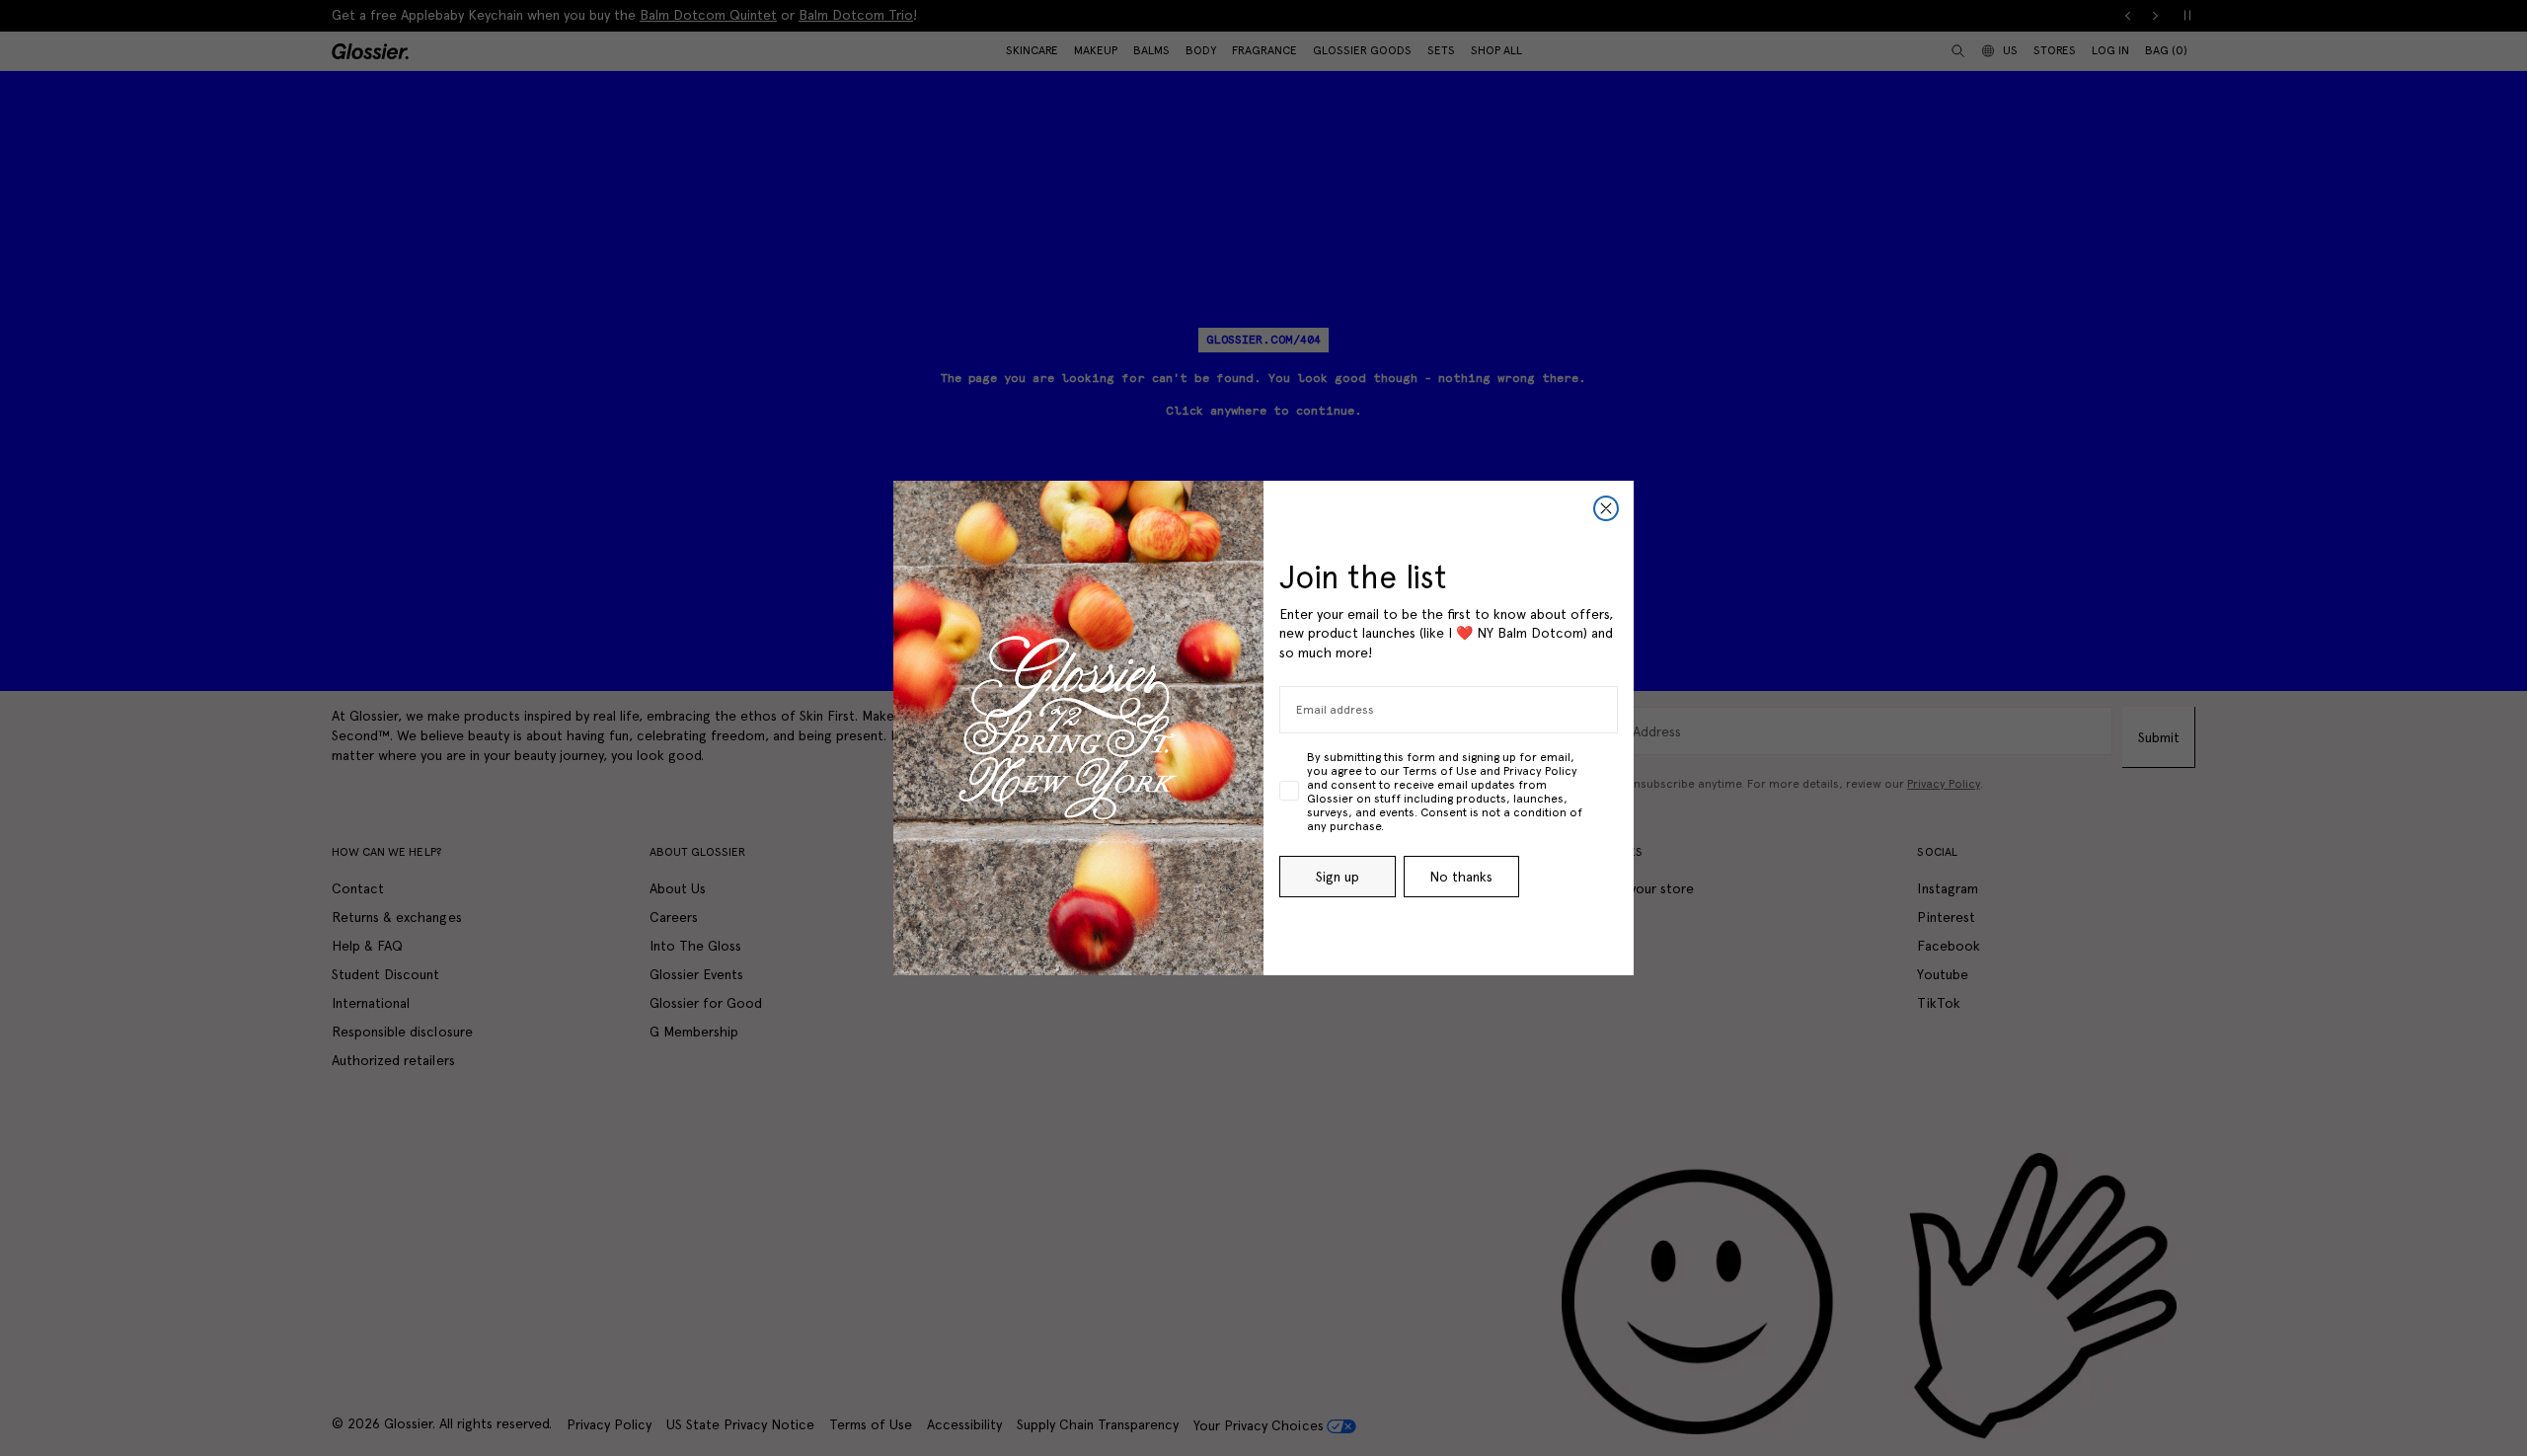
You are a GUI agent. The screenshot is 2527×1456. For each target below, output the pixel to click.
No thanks (1461, 877)
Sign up (1338, 877)
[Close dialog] (1606, 508)
